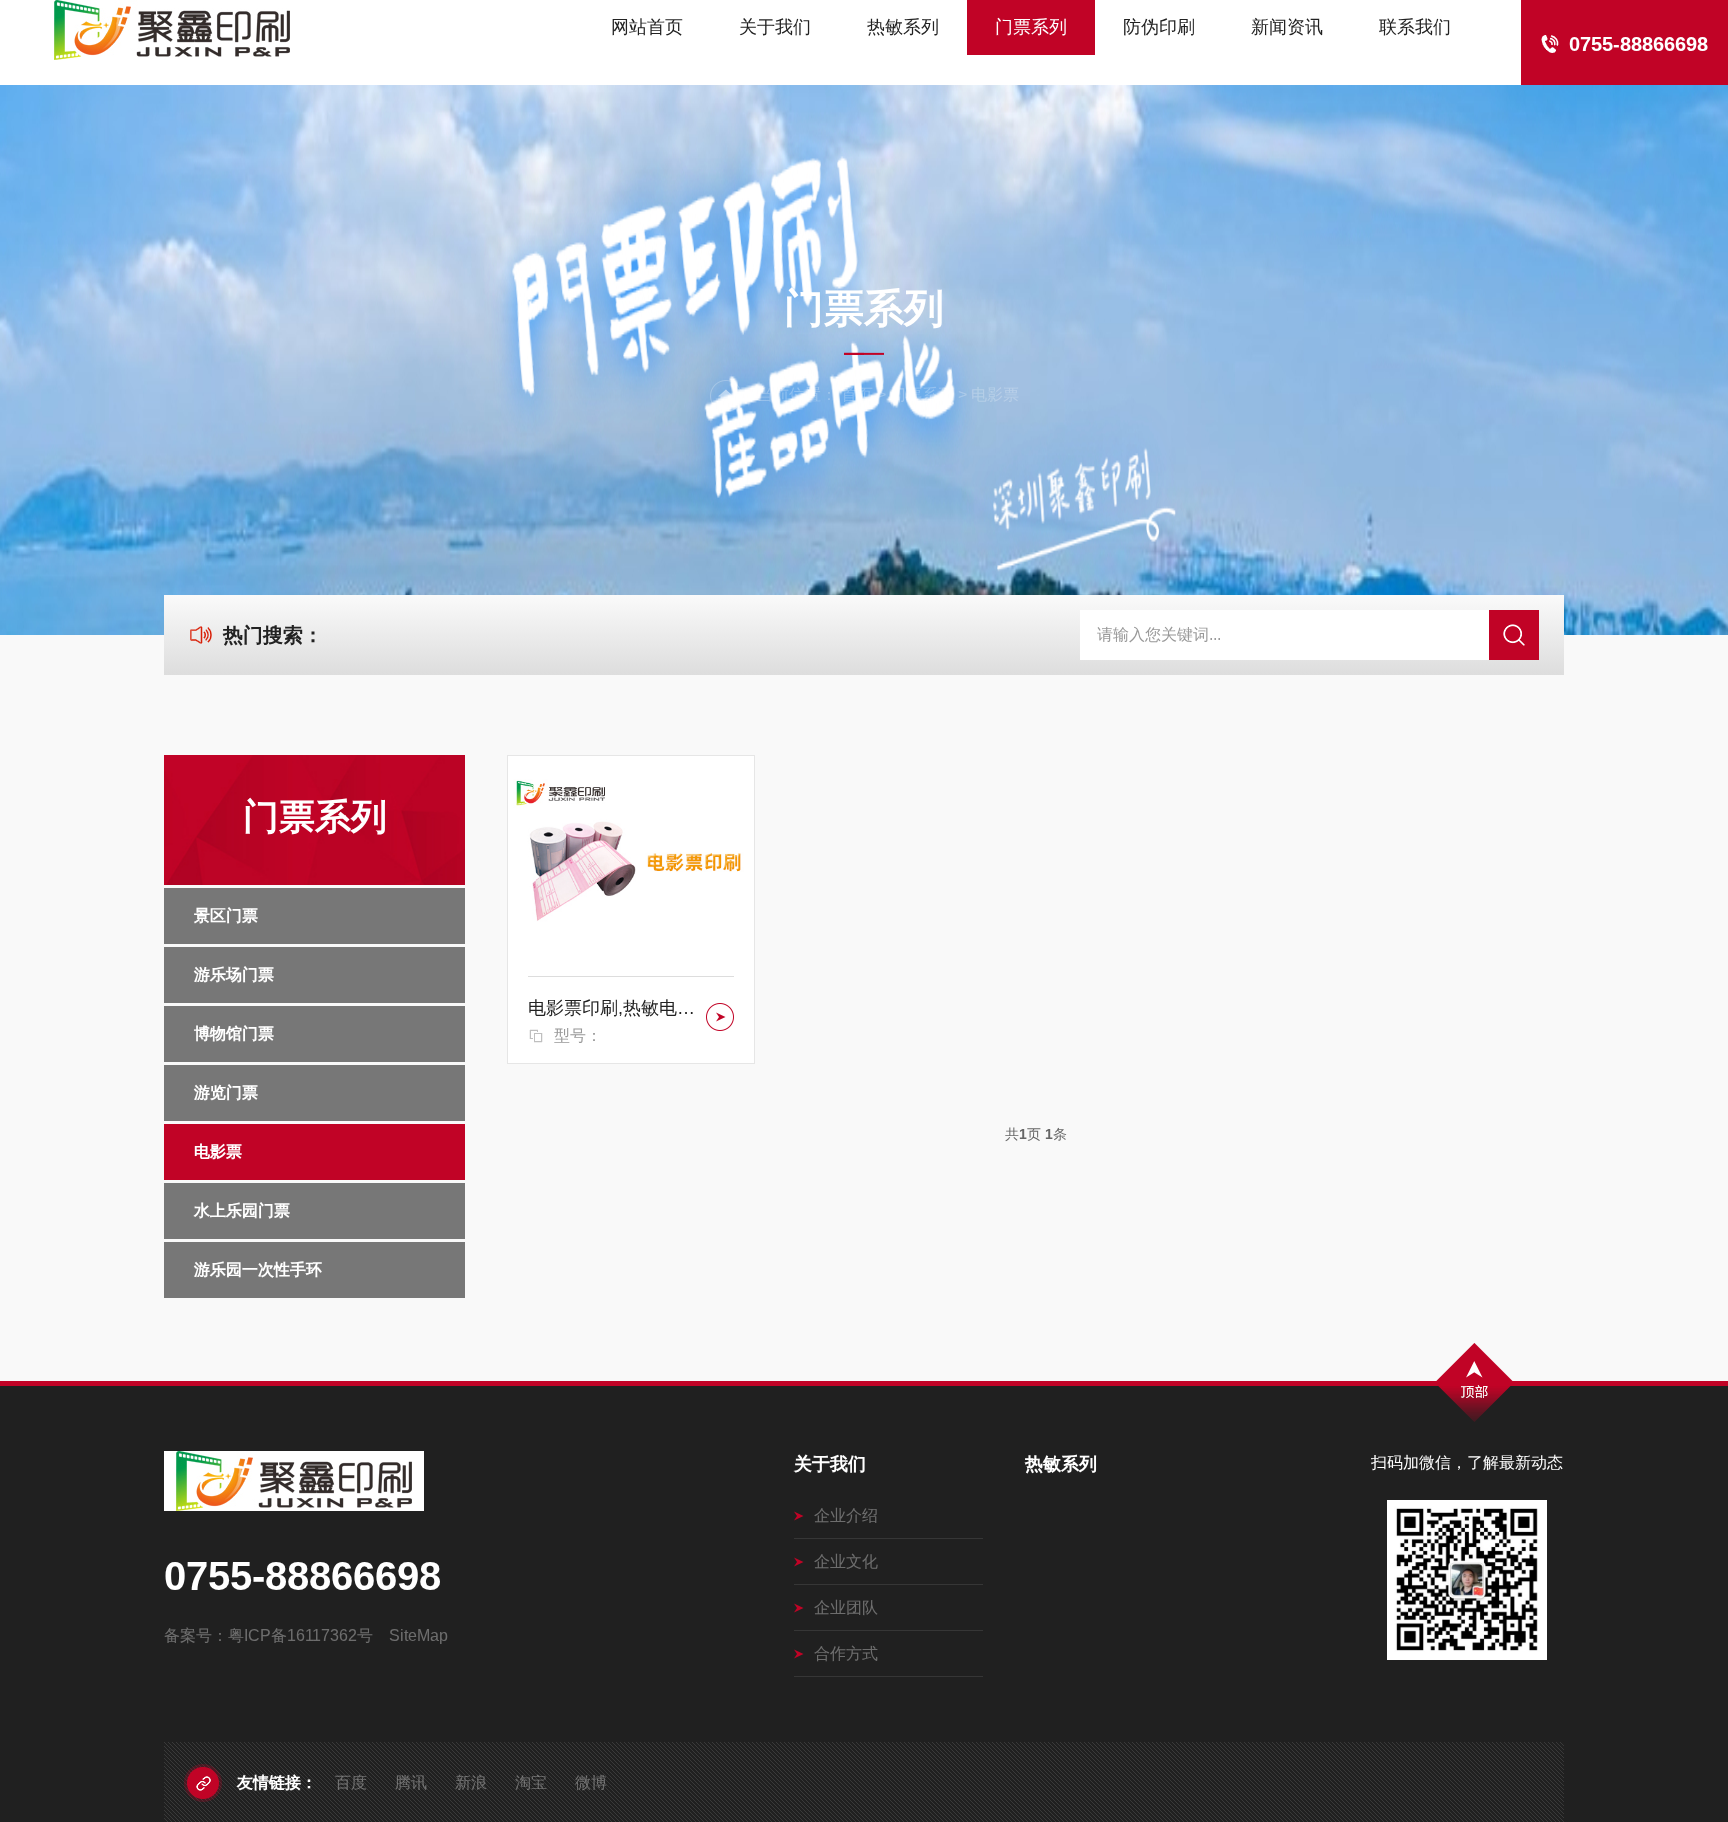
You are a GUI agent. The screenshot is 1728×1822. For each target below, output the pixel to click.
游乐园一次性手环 (258, 1269)
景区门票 (226, 915)
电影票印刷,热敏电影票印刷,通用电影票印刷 (613, 1008)
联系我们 (1415, 27)
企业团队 (846, 1607)
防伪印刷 (1159, 27)
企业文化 (846, 1561)
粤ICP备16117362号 (300, 1635)
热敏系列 (903, 27)
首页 (857, 394)
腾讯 (411, 1782)
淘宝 (531, 1782)
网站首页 (647, 27)
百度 (351, 1782)
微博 (591, 1782)
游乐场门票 (234, 974)
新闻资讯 (1287, 27)
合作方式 (846, 1653)
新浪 (471, 1782)
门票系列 (1031, 27)
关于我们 (775, 27)
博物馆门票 (234, 1033)
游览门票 (226, 1092)
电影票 (995, 394)
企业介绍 (846, 1515)
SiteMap (418, 1635)
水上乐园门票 (242, 1210)
